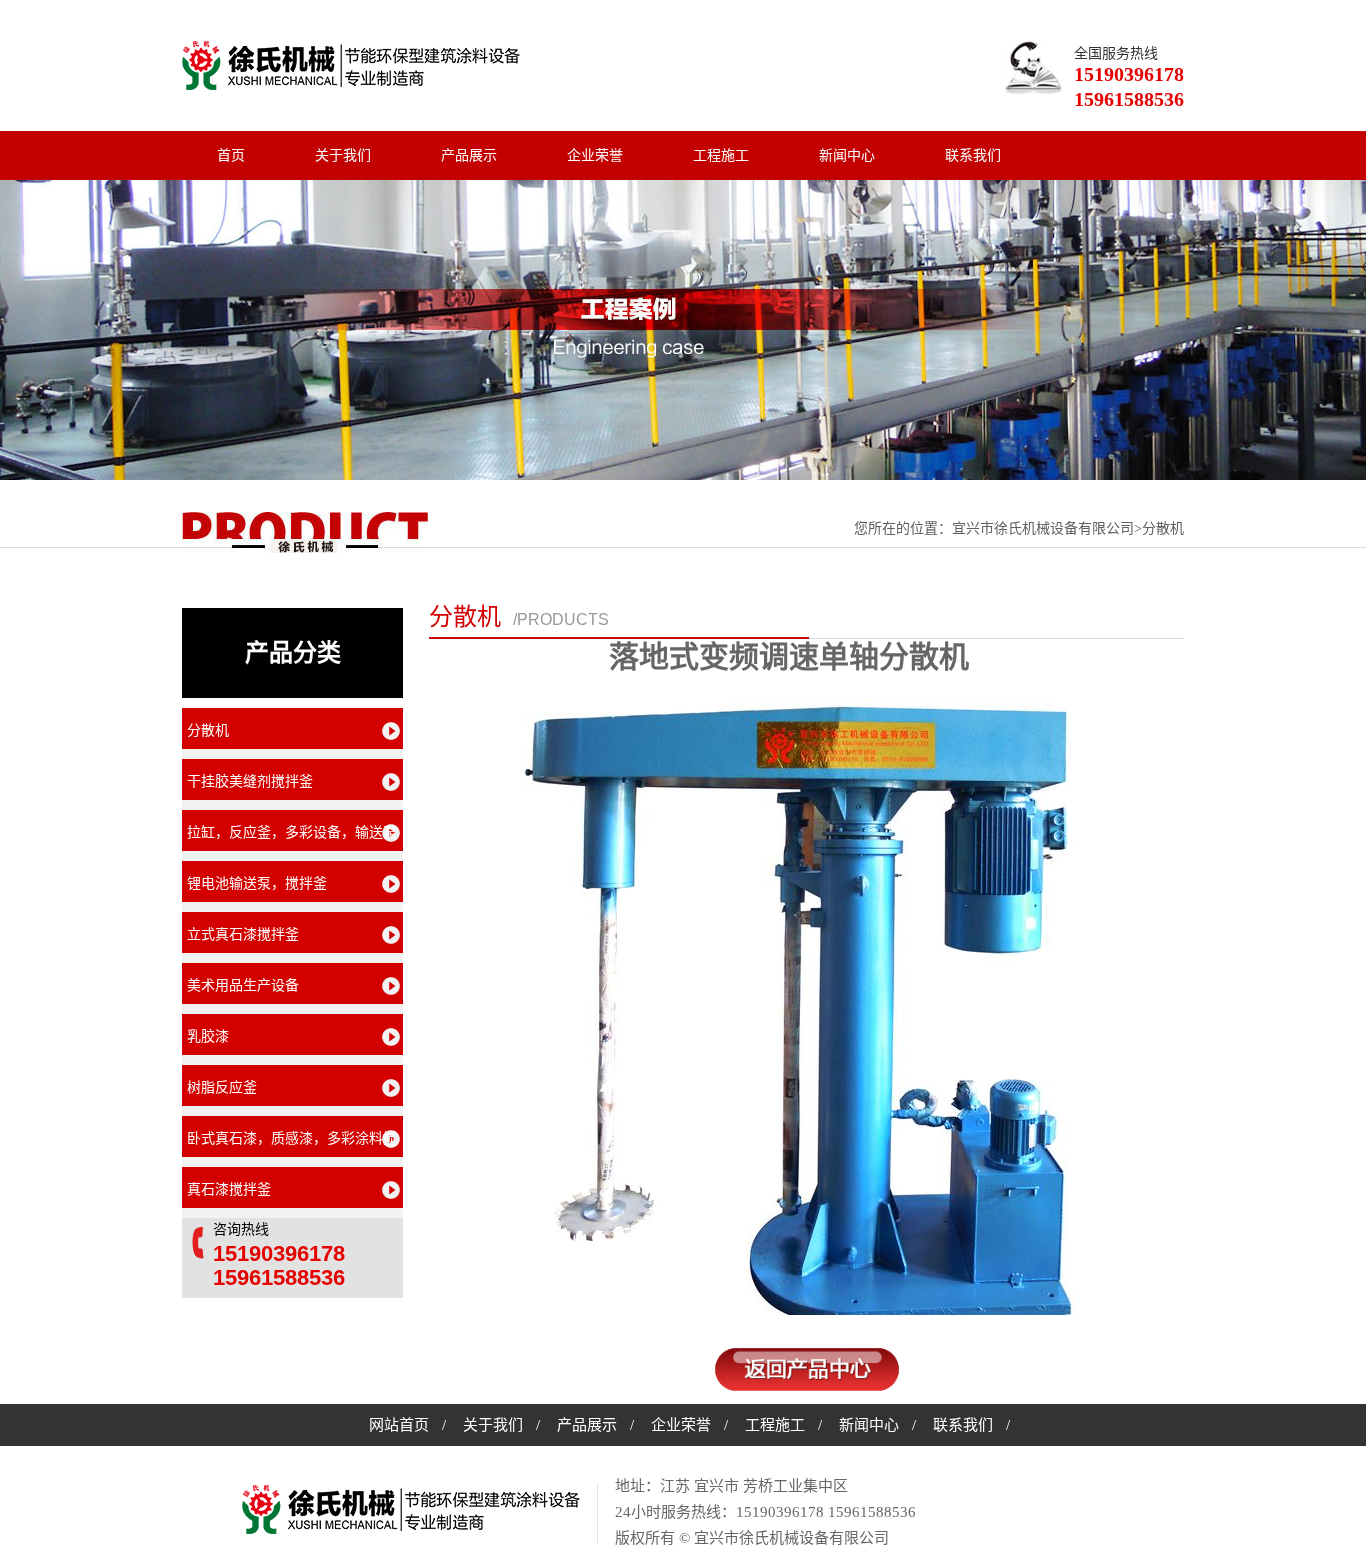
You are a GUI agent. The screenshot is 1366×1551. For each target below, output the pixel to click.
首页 (231, 155)
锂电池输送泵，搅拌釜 (257, 883)
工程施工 (721, 155)
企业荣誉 (595, 155)
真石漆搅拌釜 (229, 1189)
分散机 (465, 617)
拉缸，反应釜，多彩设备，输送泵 (292, 832)
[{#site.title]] (411, 1511)
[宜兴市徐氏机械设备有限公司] (351, 65)
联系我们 (973, 155)
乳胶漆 (208, 1036)
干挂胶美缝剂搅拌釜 (250, 781)
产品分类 (293, 653)
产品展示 (469, 155)
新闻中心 (847, 155)
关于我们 (343, 155)
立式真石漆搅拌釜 (243, 934)
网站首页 (399, 1425)
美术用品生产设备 (243, 985)
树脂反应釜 (222, 1087)
